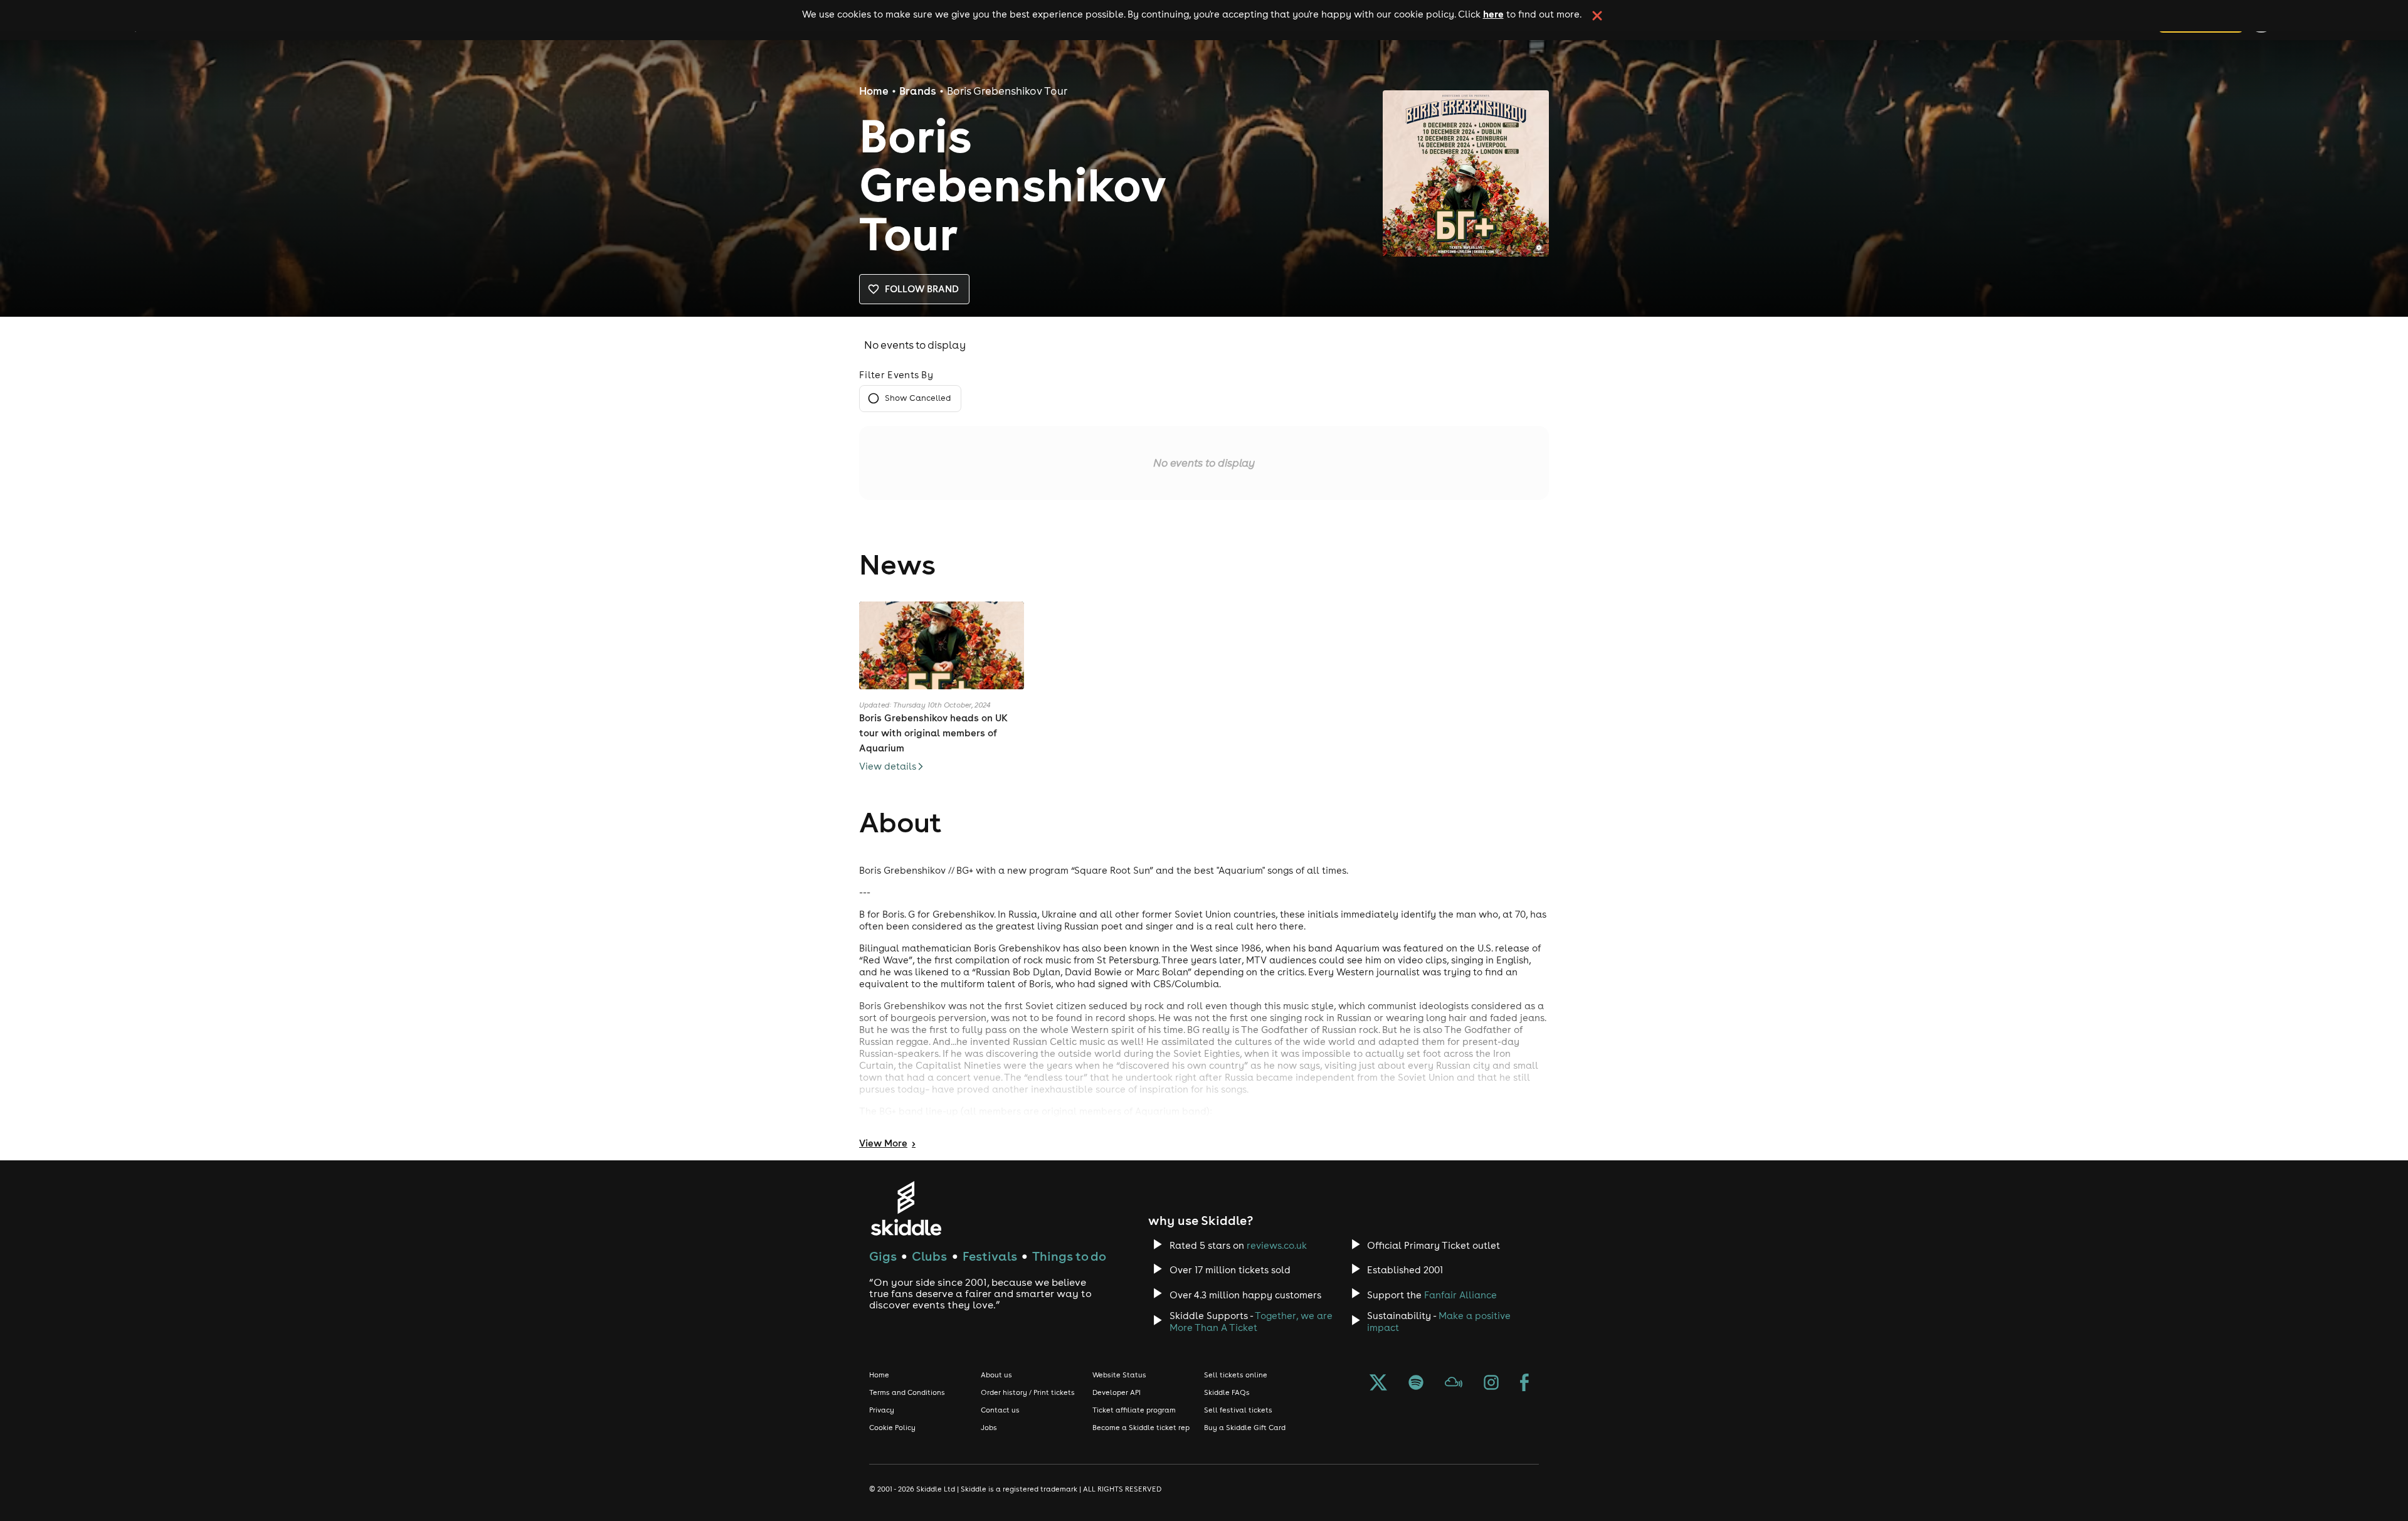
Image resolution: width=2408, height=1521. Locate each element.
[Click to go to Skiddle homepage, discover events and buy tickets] (906, 1208)
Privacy (882, 1410)
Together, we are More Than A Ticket (1251, 1322)
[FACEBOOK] (1524, 1384)
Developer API (1117, 1392)
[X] (1378, 1384)
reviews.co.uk (1277, 1245)
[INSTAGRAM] (1491, 1384)
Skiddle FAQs (1227, 1392)
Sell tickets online (1236, 1375)
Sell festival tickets (1238, 1410)
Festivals (990, 1256)
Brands (918, 91)
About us (996, 1375)
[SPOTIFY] (1416, 1384)
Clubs (929, 1256)
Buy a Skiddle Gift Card (1245, 1428)
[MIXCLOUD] (1454, 1384)
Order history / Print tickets (1028, 1392)
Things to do (1069, 1256)
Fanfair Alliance (1460, 1295)
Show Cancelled (918, 398)
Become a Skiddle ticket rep (1141, 1428)
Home (874, 91)
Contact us (1000, 1410)
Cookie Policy (892, 1428)
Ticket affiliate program (1134, 1410)
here (1493, 14)
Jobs (989, 1428)
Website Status (1119, 1375)
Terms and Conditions (907, 1392)
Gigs (883, 1256)
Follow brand (922, 289)
